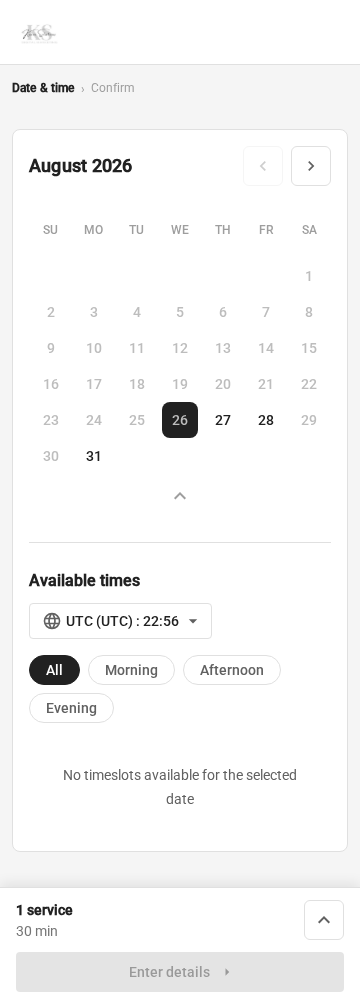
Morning (131, 670)
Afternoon (232, 670)
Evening (71, 708)
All (54, 670)
